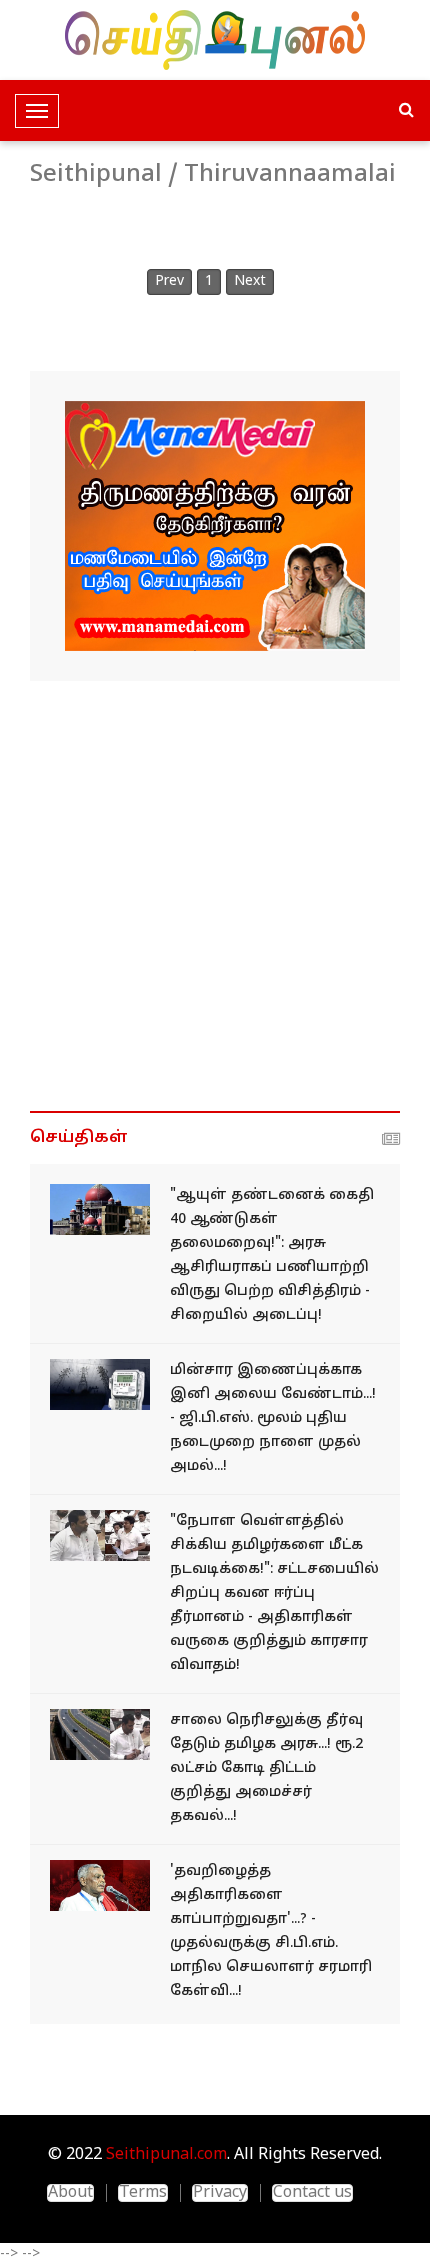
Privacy (220, 2193)
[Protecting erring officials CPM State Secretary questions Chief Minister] (100, 1885)
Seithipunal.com (166, 2155)
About (70, 2193)
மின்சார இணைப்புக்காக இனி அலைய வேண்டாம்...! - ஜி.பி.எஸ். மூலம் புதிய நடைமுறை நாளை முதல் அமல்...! (273, 1418)
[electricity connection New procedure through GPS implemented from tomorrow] (100, 1384)
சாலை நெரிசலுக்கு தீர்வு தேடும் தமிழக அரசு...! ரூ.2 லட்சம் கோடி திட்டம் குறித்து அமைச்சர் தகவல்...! (266, 1768)
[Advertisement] (215, 896)
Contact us (312, 2193)
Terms (143, 2193)
